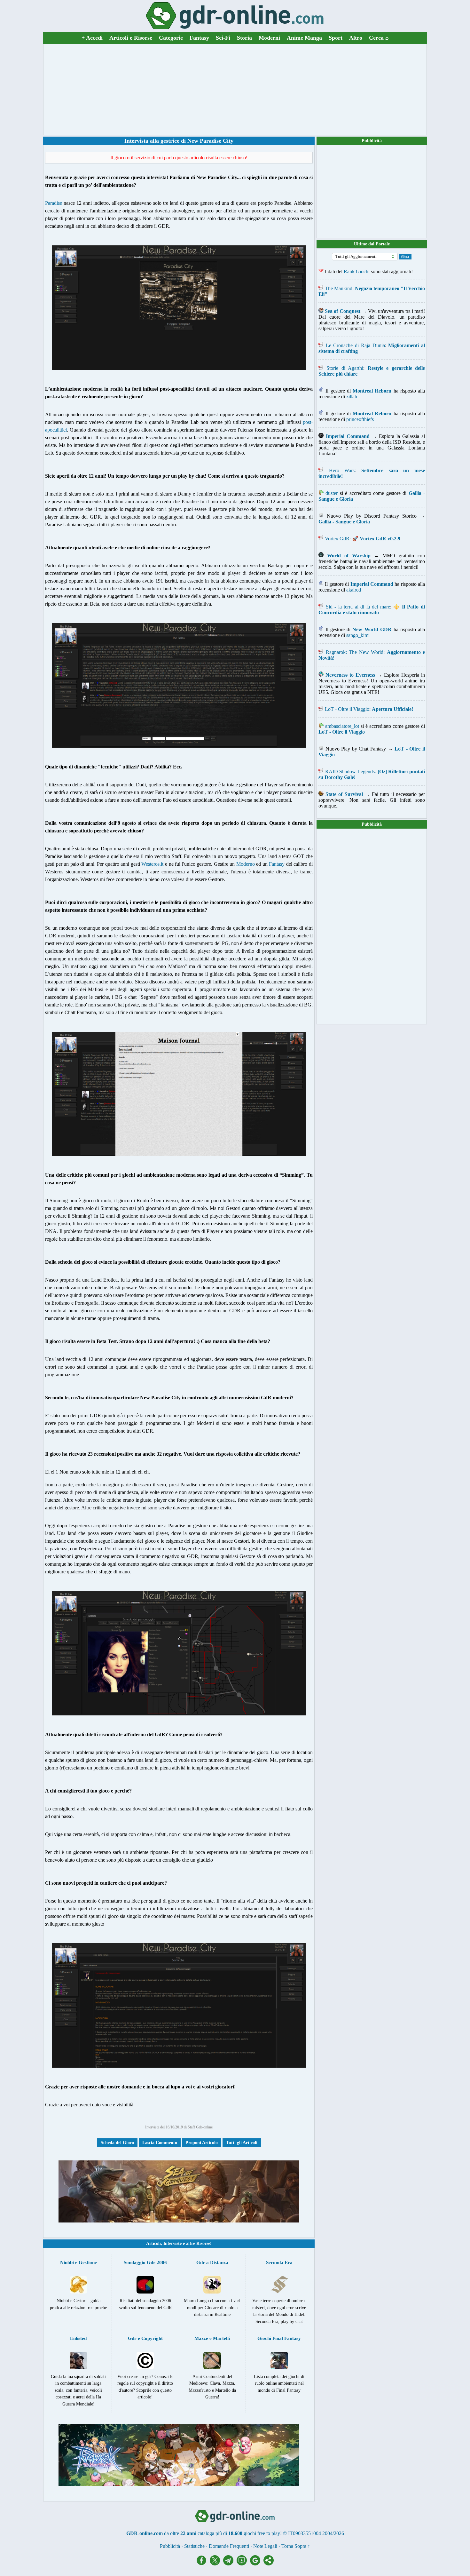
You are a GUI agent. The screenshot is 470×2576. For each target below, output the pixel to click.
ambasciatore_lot (342, 726)
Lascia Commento (160, 2143)
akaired (354, 590)
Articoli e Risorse (131, 38)
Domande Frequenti (229, 2546)
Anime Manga (304, 38)
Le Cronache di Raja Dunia (355, 345)
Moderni (269, 38)
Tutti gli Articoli (242, 2143)
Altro (356, 38)
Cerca (379, 38)
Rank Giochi (357, 271)
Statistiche (194, 2546)
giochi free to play (262, 2533)
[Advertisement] (235, 89)
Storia (244, 38)
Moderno (246, 864)
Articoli (153, 2243)
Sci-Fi (223, 38)
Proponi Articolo (202, 2143)
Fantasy (199, 38)
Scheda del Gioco (117, 2143)
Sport (336, 38)
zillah (352, 397)
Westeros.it (152, 864)
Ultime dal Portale (372, 244)
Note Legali (265, 2546)
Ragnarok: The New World (355, 652)
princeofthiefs (360, 419)
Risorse (203, 2243)
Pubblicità (372, 141)
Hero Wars (342, 470)
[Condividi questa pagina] (269, 2564)
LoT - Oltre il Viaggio (347, 709)
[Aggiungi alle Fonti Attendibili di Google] (257, 2564)
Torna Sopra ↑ (296, 2546)
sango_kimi (358, 635)
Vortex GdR (337, 539)
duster (332, 493)
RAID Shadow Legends (350, 771)
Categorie (171, 38)
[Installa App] (243, 2564)
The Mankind (339, 288)
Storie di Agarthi (345, 368)
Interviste (172, 2243)
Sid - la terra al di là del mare (358, 607)
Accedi (92, 38)
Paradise (54, 203)
